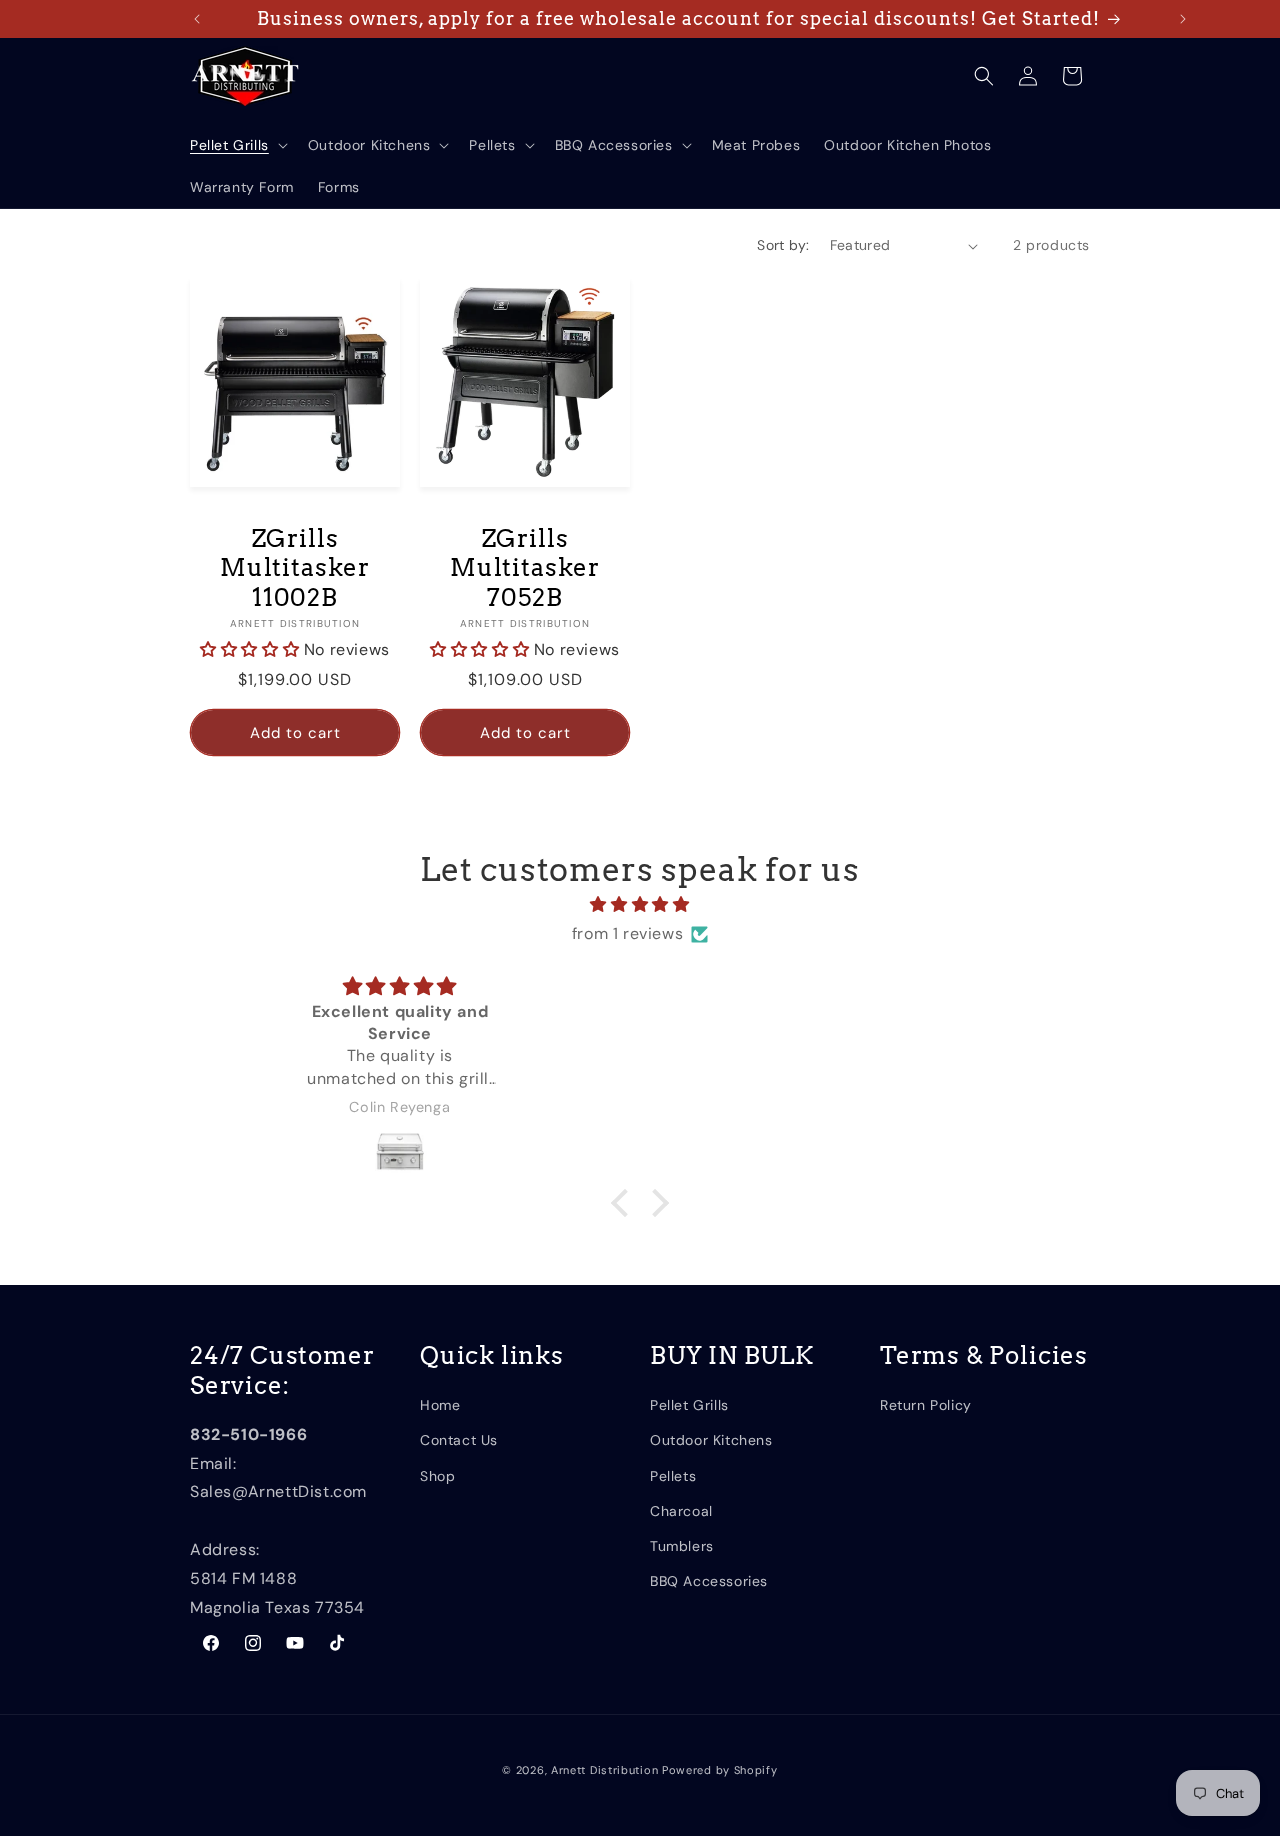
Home (440, 1404)
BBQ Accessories (709, 1580)
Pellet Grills (689, 1404)
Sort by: (783, 245)
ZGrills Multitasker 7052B (525, 568)
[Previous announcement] (197, 19)
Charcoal (681, 1510)
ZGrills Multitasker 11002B (295, 568)
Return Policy (926, 1404)
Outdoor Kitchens (711, 1440)
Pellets (673, 1475)
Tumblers (682, 1545)
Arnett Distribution (604, 1770)
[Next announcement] (1183, 19)
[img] (640, 905)
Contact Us (459, 1440)
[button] (237, 145)
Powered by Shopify (720, 1770)
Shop (437, 1475)
